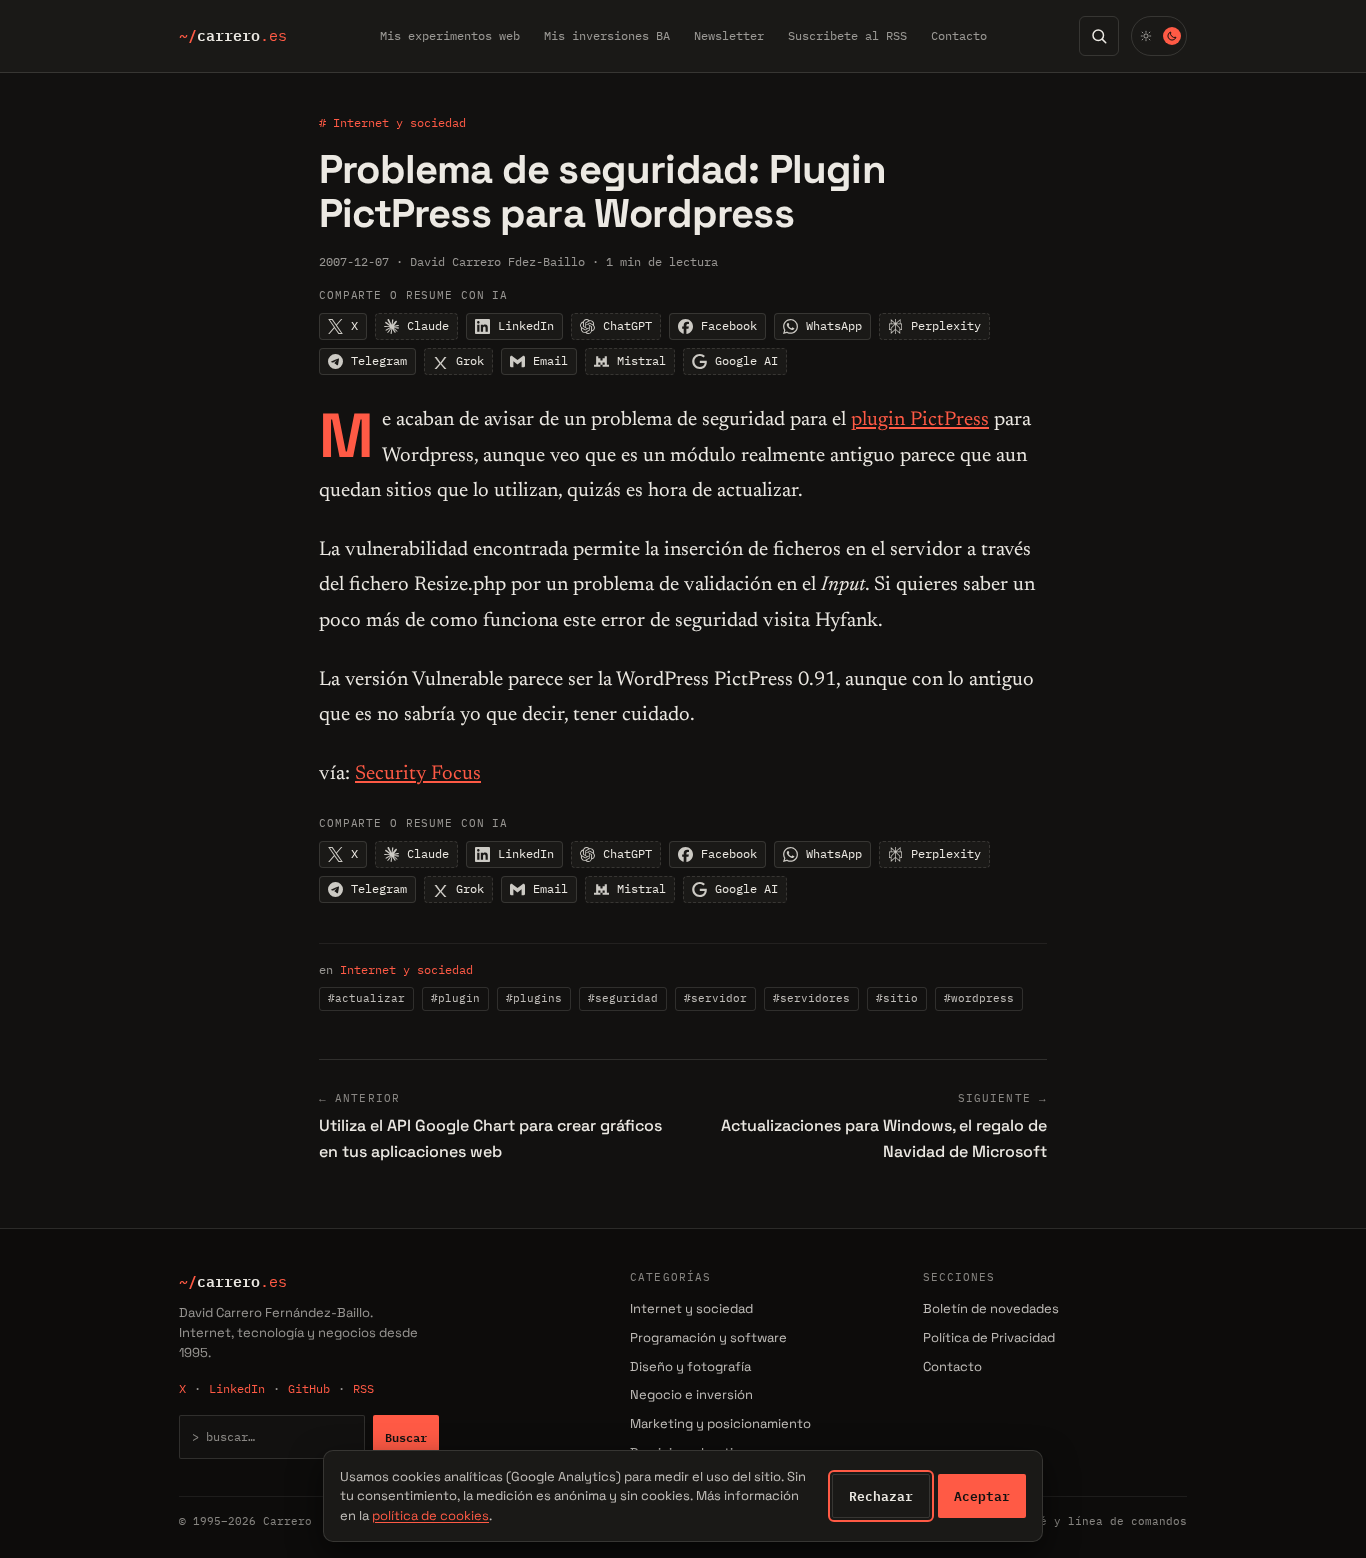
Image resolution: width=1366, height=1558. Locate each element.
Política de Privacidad (989, 1337)
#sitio (897, 998)
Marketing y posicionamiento (720, 1423)
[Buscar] (1099, 36)
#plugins (534, 998)
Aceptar (982, 1496)
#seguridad (623, 998)
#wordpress (979, 998)
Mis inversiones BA (607, 35)
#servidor (715, 998)
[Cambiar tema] (1159, 36)
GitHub (309, 1388)
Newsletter (729, 35)
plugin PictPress (920, 420)
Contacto (959, 35)
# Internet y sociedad (392, 122)
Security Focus (418, 774)
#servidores (811, 998)
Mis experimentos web (450, 35)
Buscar (406, 1437)
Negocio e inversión (691, 1394)
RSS (363, 1388)
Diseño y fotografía (690, 1366)
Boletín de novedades (991, 1308)
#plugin (455, 998)
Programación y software (708, 1337)
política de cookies (430, 1515)
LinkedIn (237, 1388)
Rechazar (881, 1496)
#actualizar (366, 998)
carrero (233, 36)
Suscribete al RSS (847, 35)
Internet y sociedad (406, 969)
